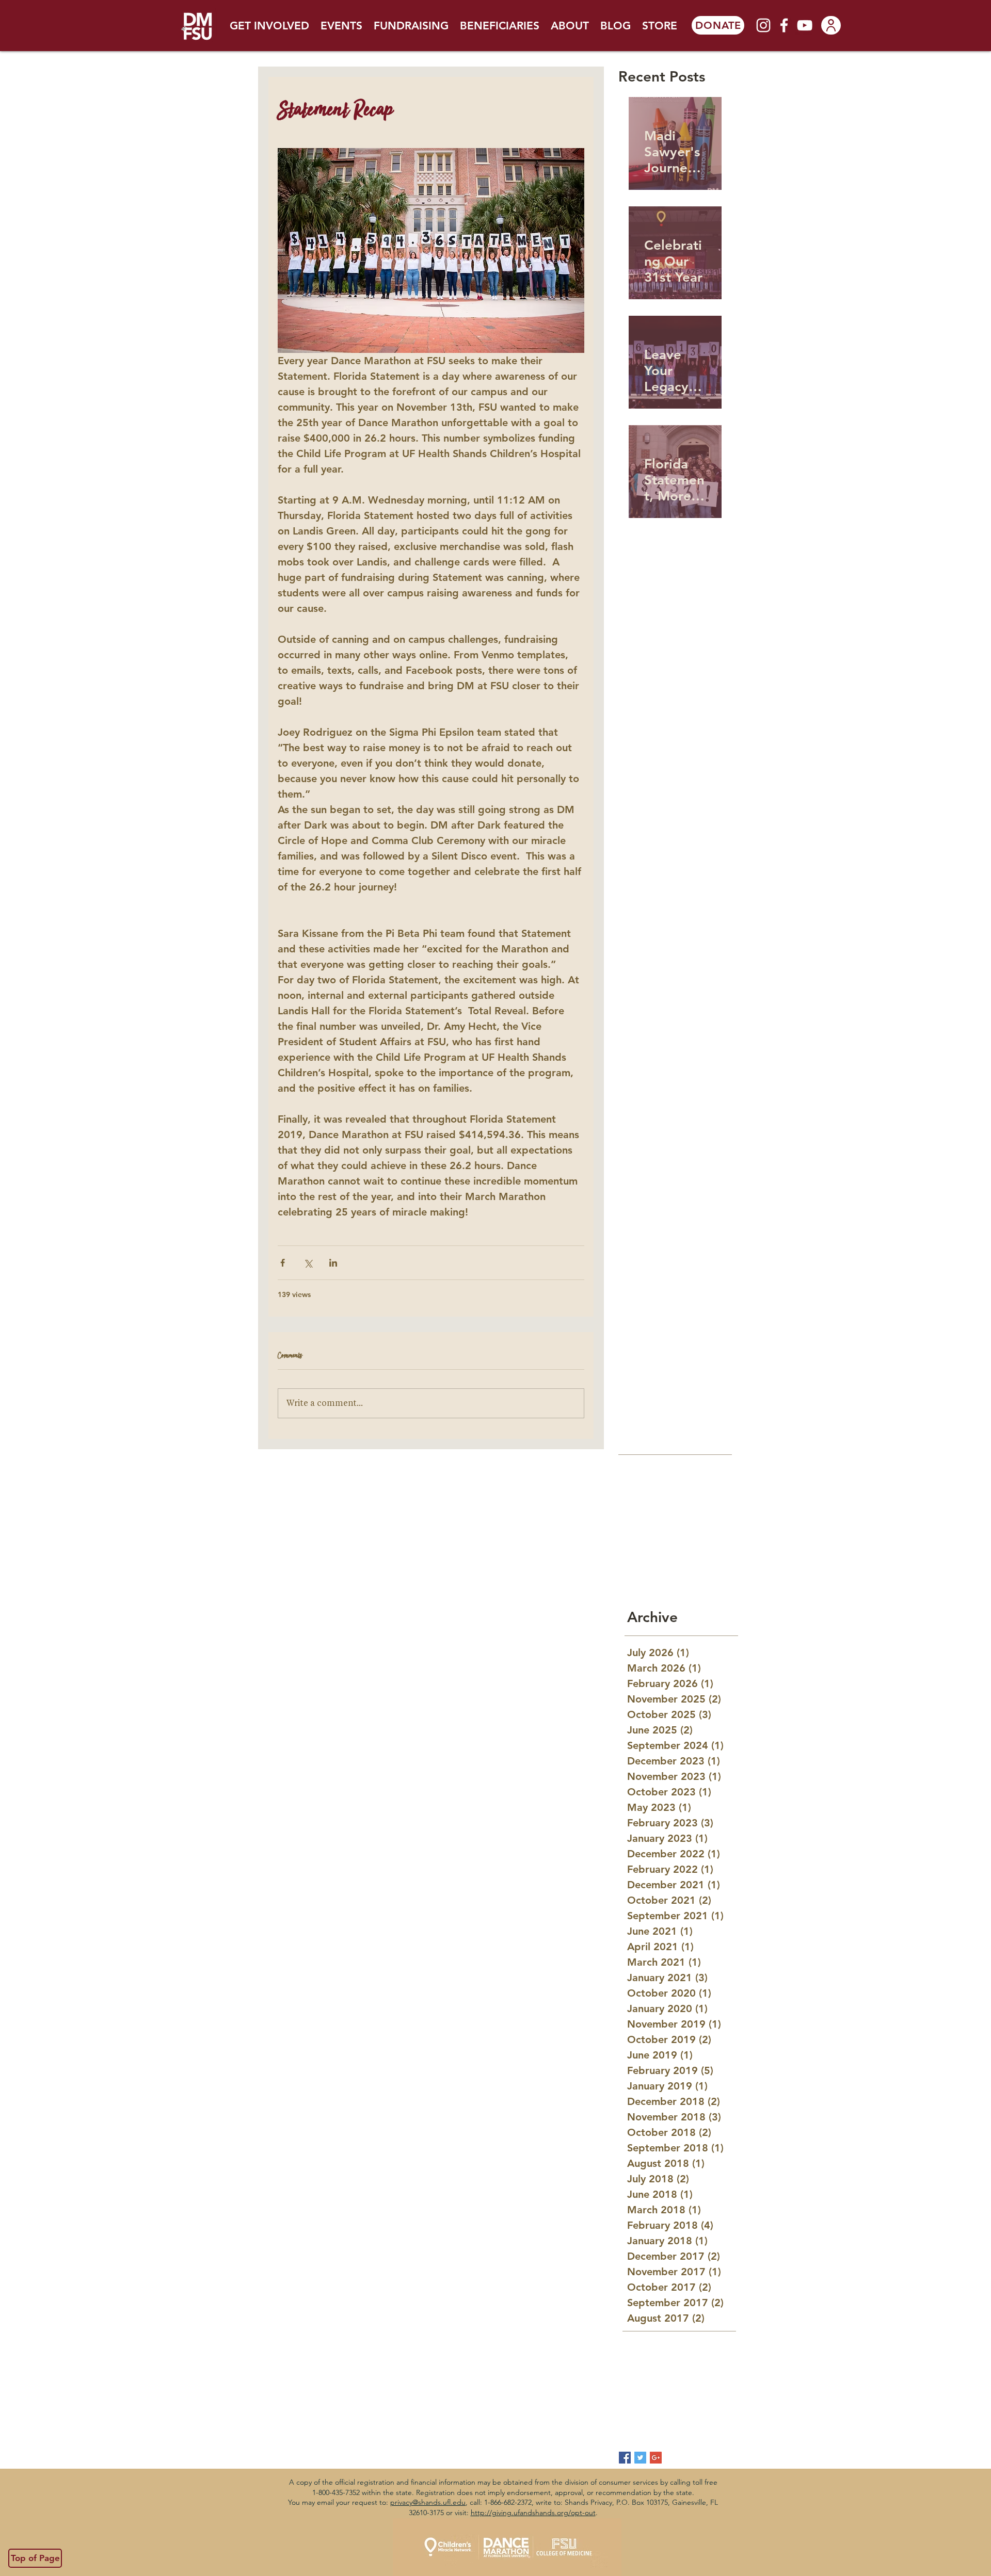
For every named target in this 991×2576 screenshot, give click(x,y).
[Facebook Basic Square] (625, 2458)
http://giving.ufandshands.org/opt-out (533, 2513)
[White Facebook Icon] (784, 25)
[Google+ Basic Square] (656, 2458)
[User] (831, 25)
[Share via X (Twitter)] (308, 1263)
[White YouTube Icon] (805, 25)
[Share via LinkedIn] (333, 1263)
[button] (269, 26)
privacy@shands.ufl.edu (428, 2502)
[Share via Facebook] (283, 1263)
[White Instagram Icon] (763, 25)
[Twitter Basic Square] (640, 2458)
